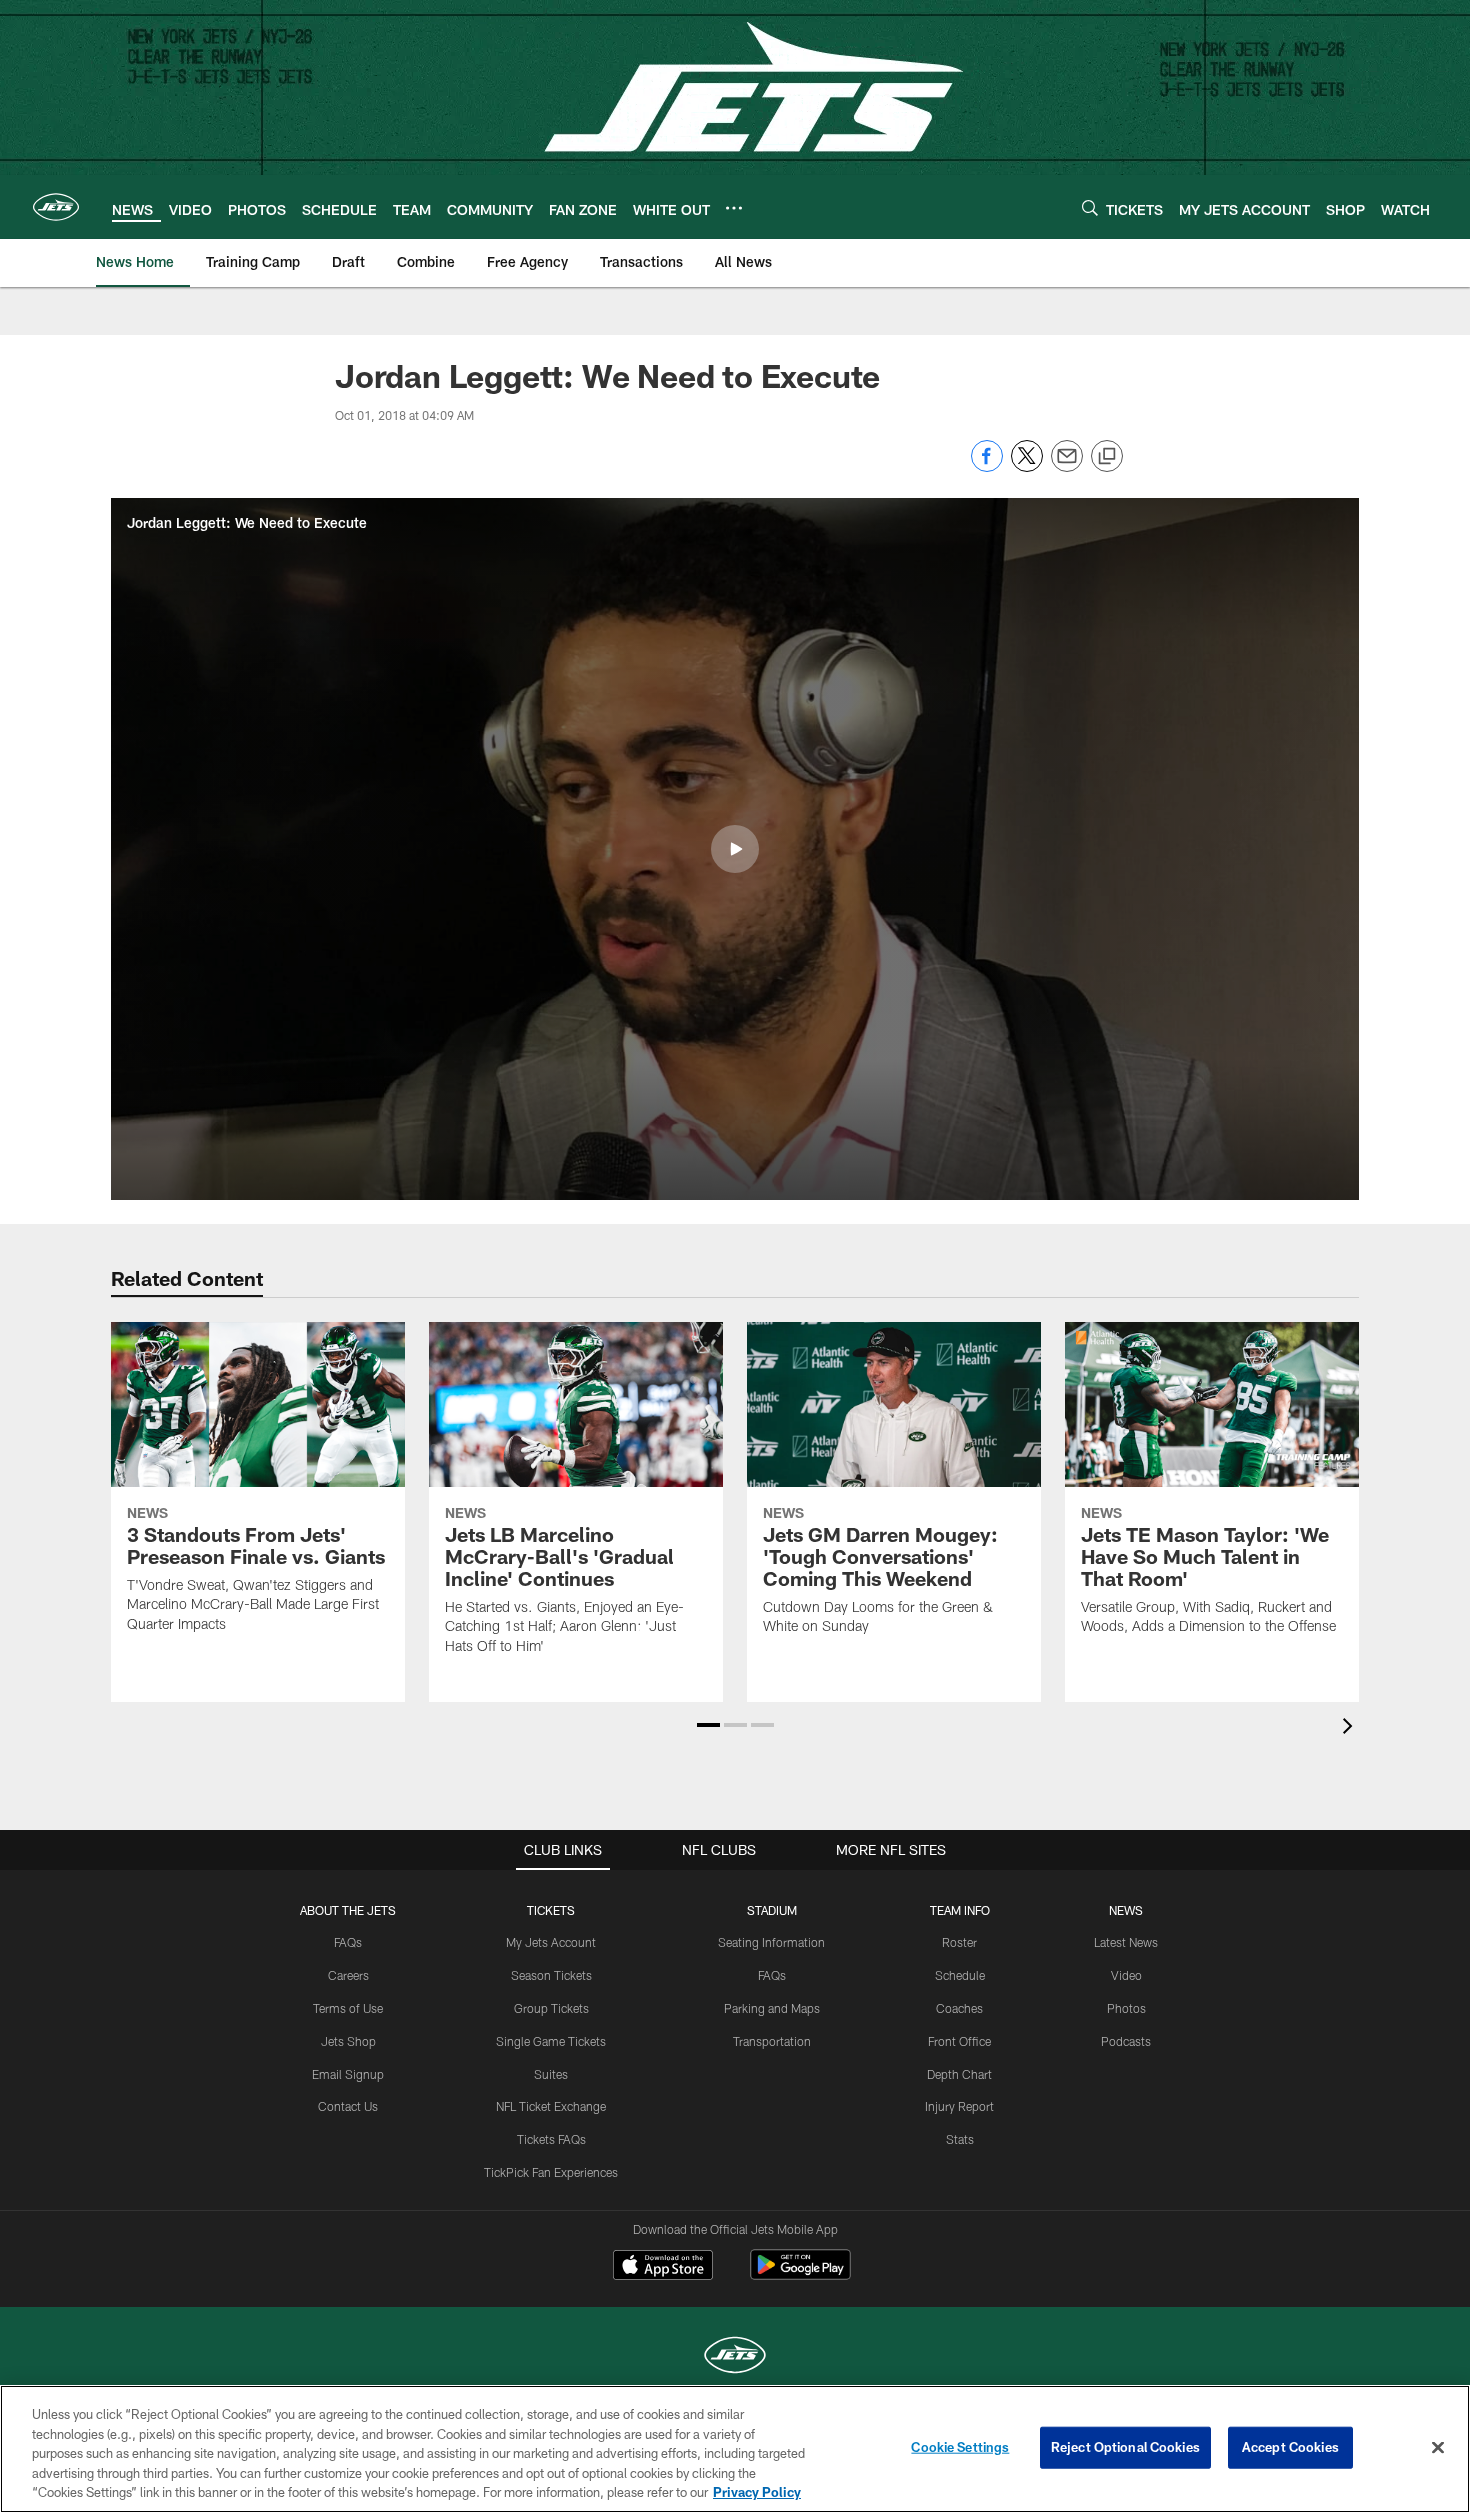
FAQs (348, 1942)
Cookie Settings (960, 2447)
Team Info (960, 1910)
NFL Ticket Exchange (551, 2106)
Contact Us (348, 2106)
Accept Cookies (1290, 2447)
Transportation (772, 2041)
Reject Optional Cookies (1125, 2447)
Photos (1126, 2008)
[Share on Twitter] (1027, 466)
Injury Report (959, 2106)
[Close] (1438, 2448)
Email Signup (348, 2074)
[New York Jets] (735, 2357)
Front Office (959, 2041)
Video (1126, 1975)
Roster (959, 1942)
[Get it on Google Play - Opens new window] (800, 2274)
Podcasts (1126, 2041)
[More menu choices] (734, 208)
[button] (735, 849)
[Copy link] (1107, 457)
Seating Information (771, 1942)
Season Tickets (551, 1975)
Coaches (959, 2008)
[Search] (1090, 207)
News (1126, 1910)
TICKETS (551, 1910)
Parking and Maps (772, 2008)
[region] (735, 2449)
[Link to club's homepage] (56, 207)
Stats (960, 2139)
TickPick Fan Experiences (551, 2172)
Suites (551, 2074)
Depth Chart (959, 2074)
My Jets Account (551, 1942)
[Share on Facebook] (987, 466)
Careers (348, 1975)
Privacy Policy (757, 2492)
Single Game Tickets (551, 2041)
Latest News (1126, 1942)
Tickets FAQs (551, 2139)
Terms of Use (348, 2008)
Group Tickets (551, 2008)
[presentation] (1351, 1728)
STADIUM (772, 1910)
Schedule (960, 1975)
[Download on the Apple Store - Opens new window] (663, 2267)
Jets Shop (348, 2041)
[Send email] (1067, 466)
